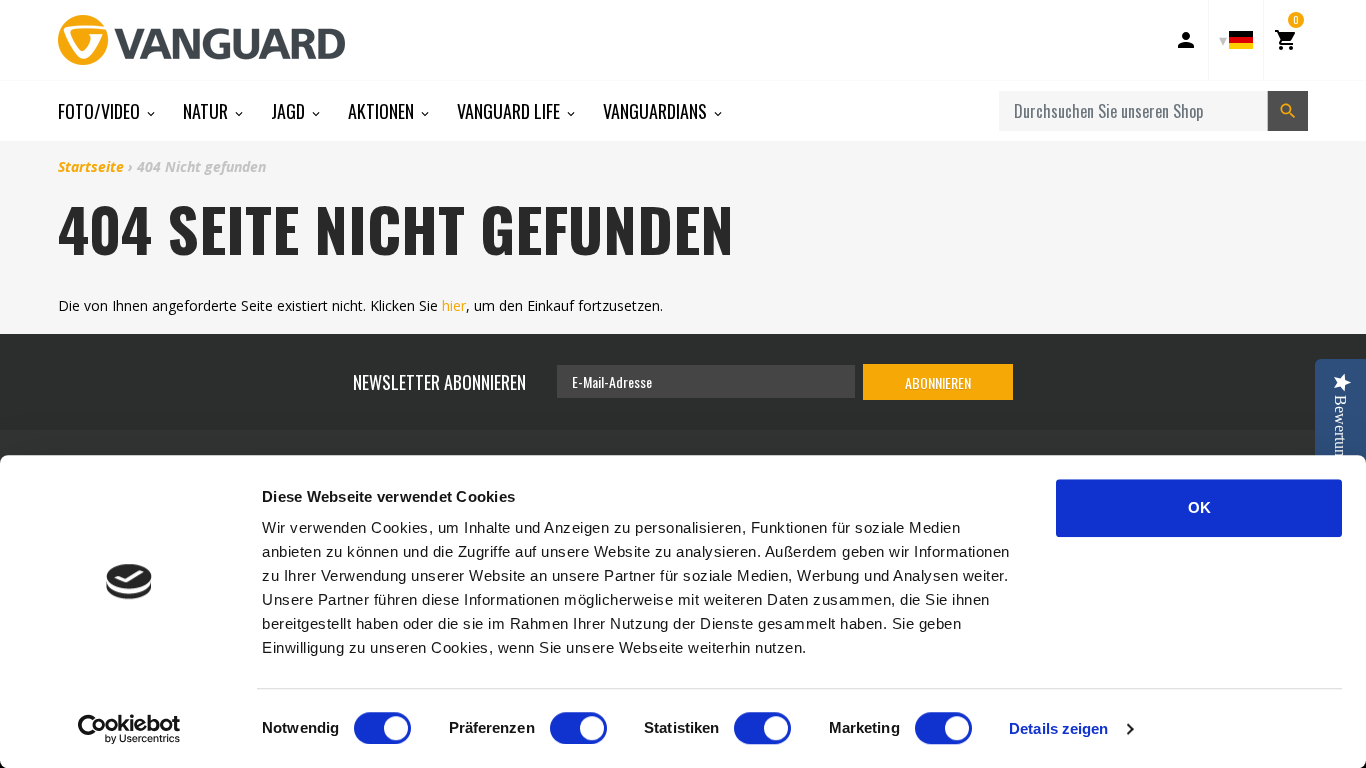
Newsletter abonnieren (439, 382)
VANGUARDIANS (657, 111)
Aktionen (383, 111)
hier (454, 305)
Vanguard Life (510, 111)
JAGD (290, 111)
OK (1199, 507)
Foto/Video (101, 111)
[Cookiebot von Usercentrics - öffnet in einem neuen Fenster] (129, 729)
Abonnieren (938, 382)
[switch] (578, 728)
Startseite (91, 166)
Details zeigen (1058, 728)
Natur (207, 111)
